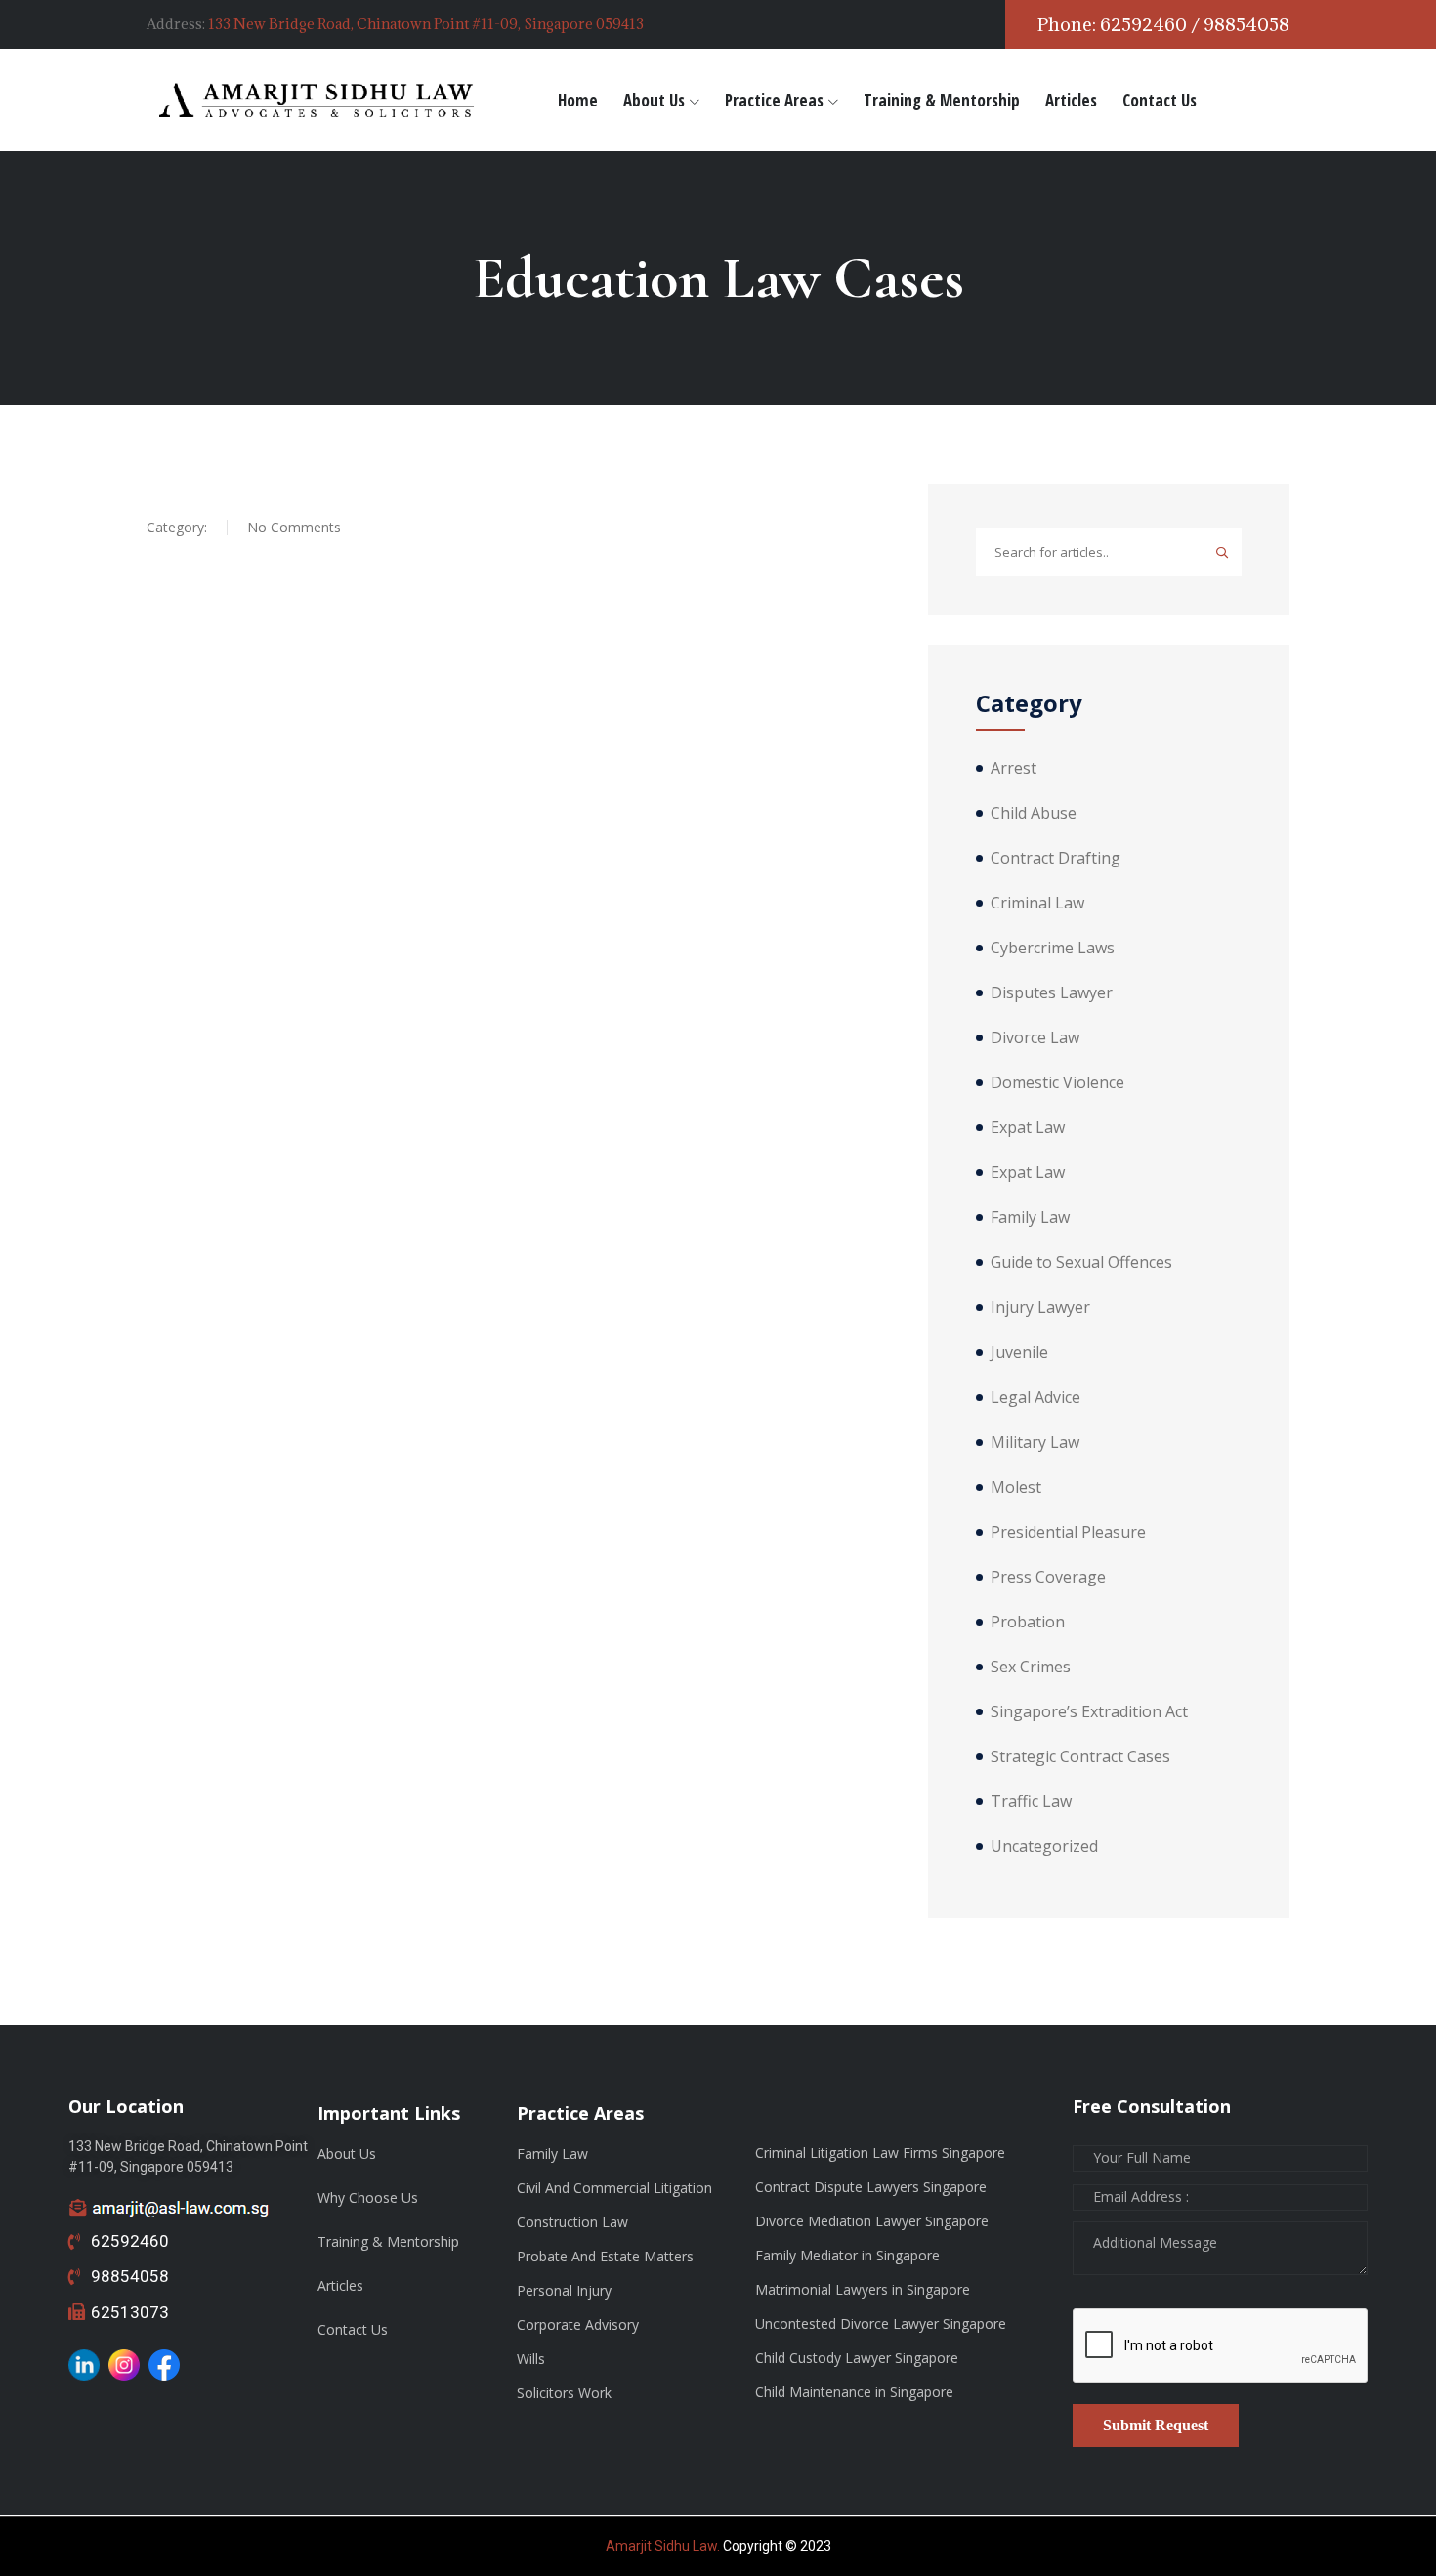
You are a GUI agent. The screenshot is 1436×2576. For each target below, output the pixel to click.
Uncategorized (1044, 1846)
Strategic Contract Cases (1080, 1756)
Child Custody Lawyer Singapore (857, 2358)
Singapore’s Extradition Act (1089, 1711)
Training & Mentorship (942, 100)
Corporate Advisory (578, 2324)
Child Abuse (1034, 813)
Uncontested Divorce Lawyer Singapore (881, 2323)
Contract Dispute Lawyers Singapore (871, 2187)
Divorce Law (1035, 1037)
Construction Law (572, 2222)
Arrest (1014, 768)
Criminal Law (1037, 903)
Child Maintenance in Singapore (854, 2392)
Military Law (1035, 1442)
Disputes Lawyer (1052, 992)
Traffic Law (1031, 1801)
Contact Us (1160, 100)
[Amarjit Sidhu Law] (317, 100)
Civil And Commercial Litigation (614, 2188)
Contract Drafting (1056, 858)
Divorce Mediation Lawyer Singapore (872, 2221)
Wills (531, 2359)
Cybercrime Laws (1053, 948)
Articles (1071, 100)
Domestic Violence (1057, 1082)
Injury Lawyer (1040, 1307)
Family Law (1030, 1217)
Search (1222, 552)
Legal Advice (1035, 1397)
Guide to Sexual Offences (1081, 1262)
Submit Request (1156, 2425)
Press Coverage (1048, 1577)
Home (578, 100)
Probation (1028, 1622)
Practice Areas (774, 100)
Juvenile (1019, 1352)
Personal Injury (564, 2290)
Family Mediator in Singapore (847, 2255)
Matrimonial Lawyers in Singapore (863, 2289)
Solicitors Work (564, 2393)
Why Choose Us (368, 2197)
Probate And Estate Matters (605, 2256)
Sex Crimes (1031, 1667)
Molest (1016, 1487)
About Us (654, 100)
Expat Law (1028, 1127)
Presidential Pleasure (1068, 1532)
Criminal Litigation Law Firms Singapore (880, 2153)
